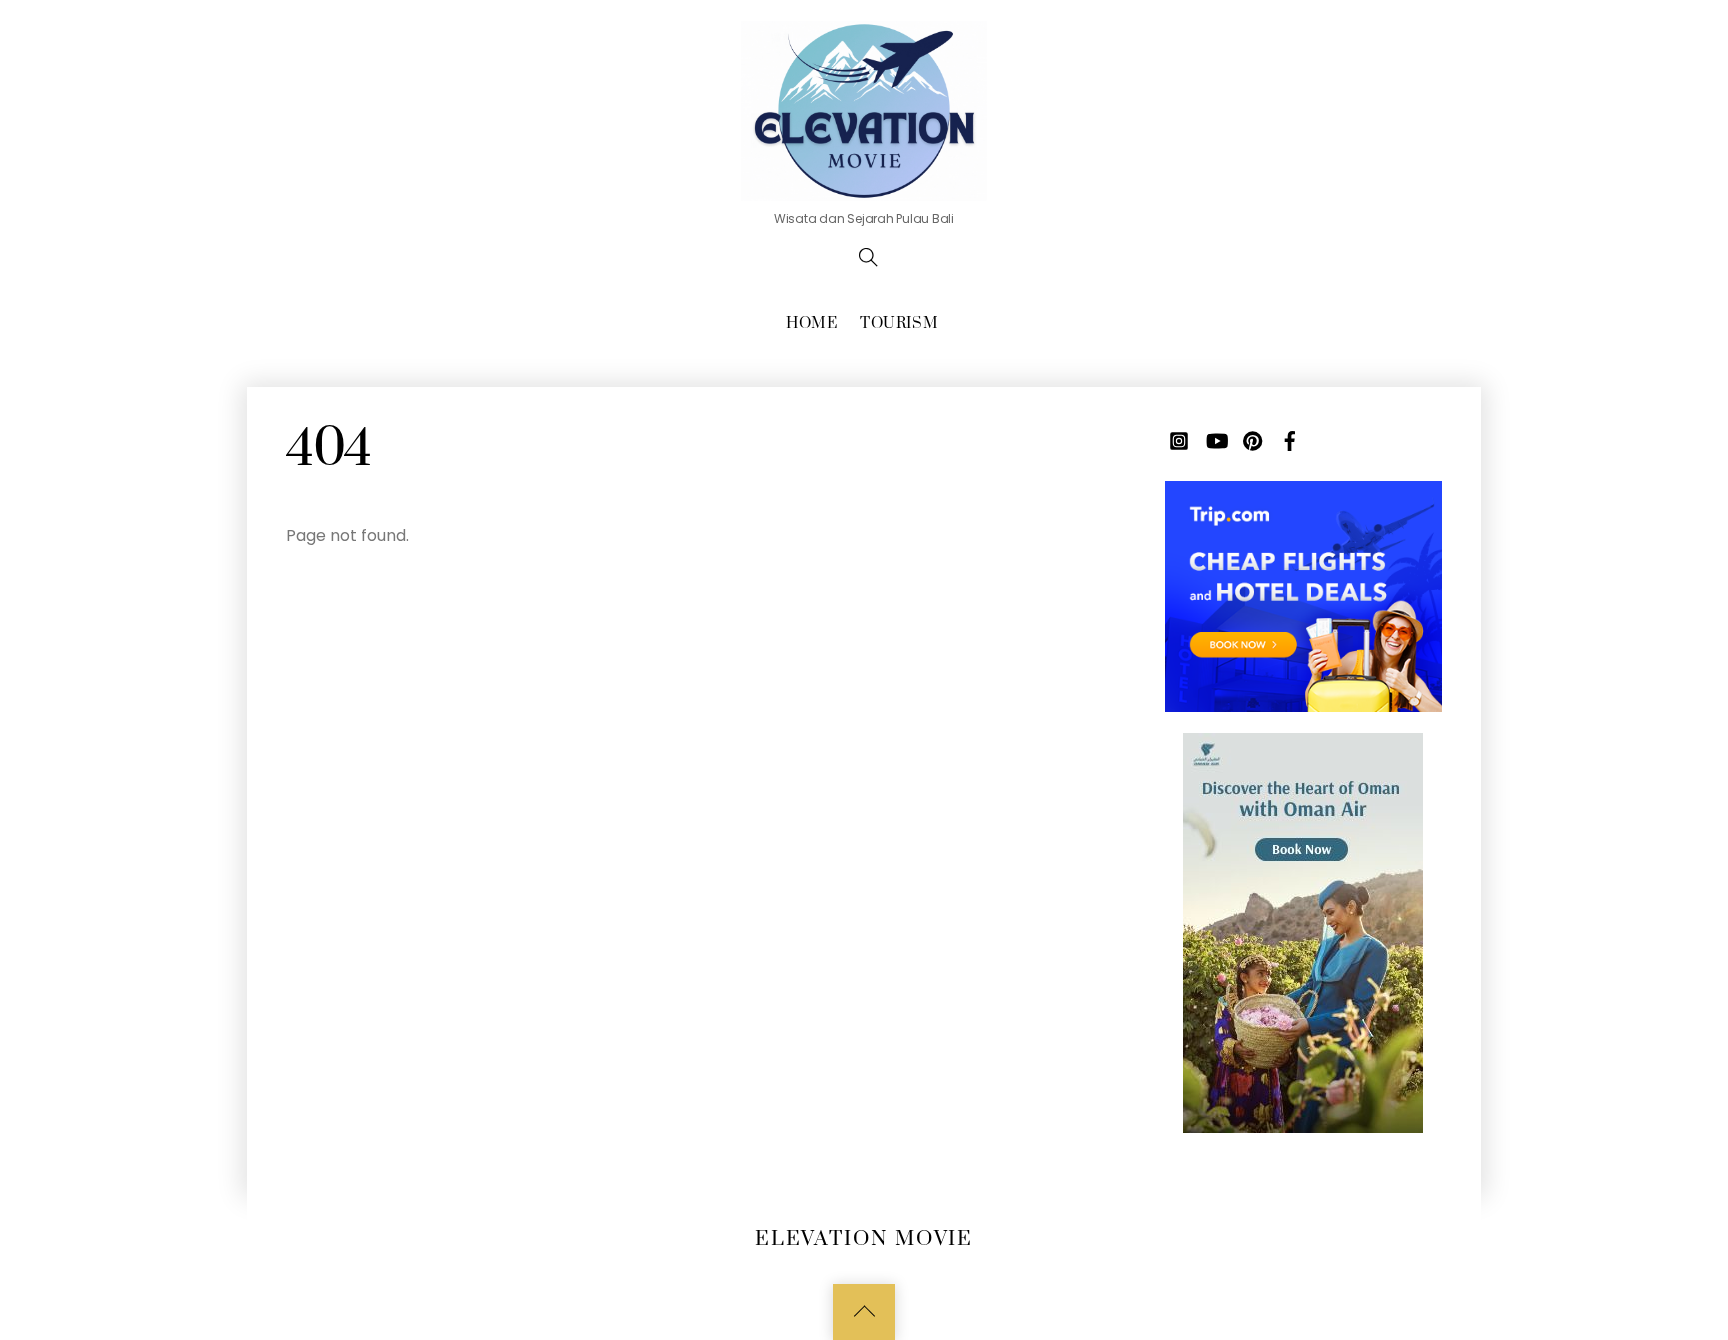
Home (811, 323)
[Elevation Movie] (863, 109)
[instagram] (1179, 439)
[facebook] (1290, 439)
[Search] (868, 257)
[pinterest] (1253, 439)
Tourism (899, 323)
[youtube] (1216, 439)
